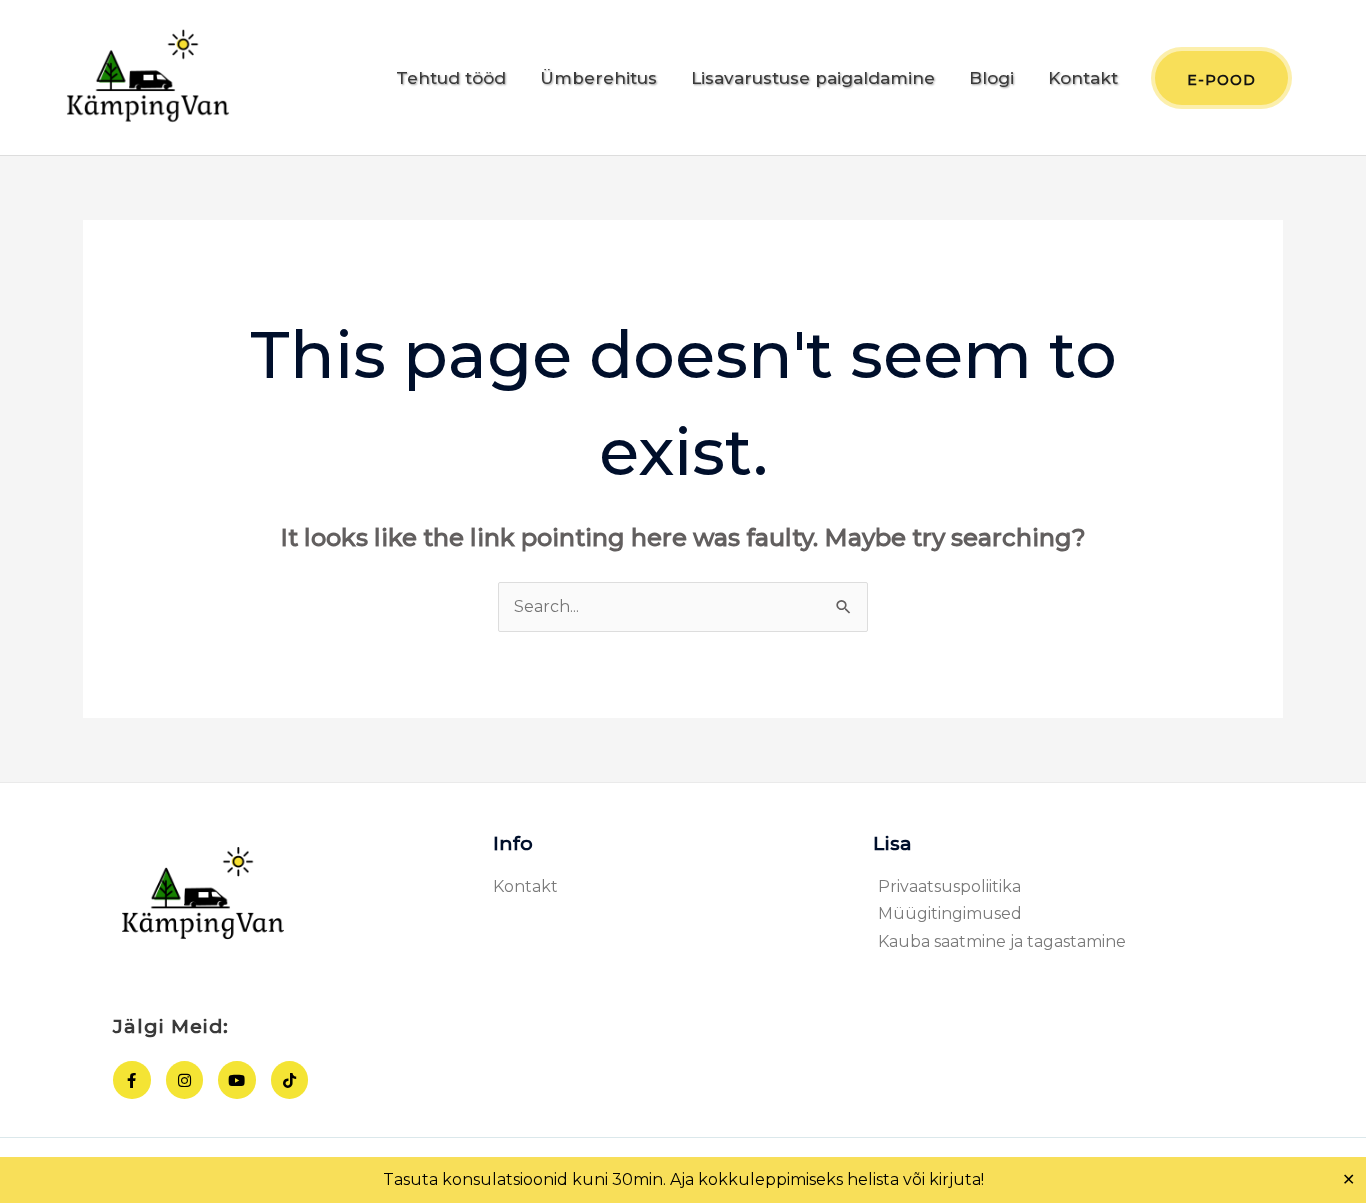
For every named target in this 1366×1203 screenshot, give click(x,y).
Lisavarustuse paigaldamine (813, 78)
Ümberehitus (598, 78)
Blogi (991, 78)
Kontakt (1083, 78)
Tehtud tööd (451, 78)
